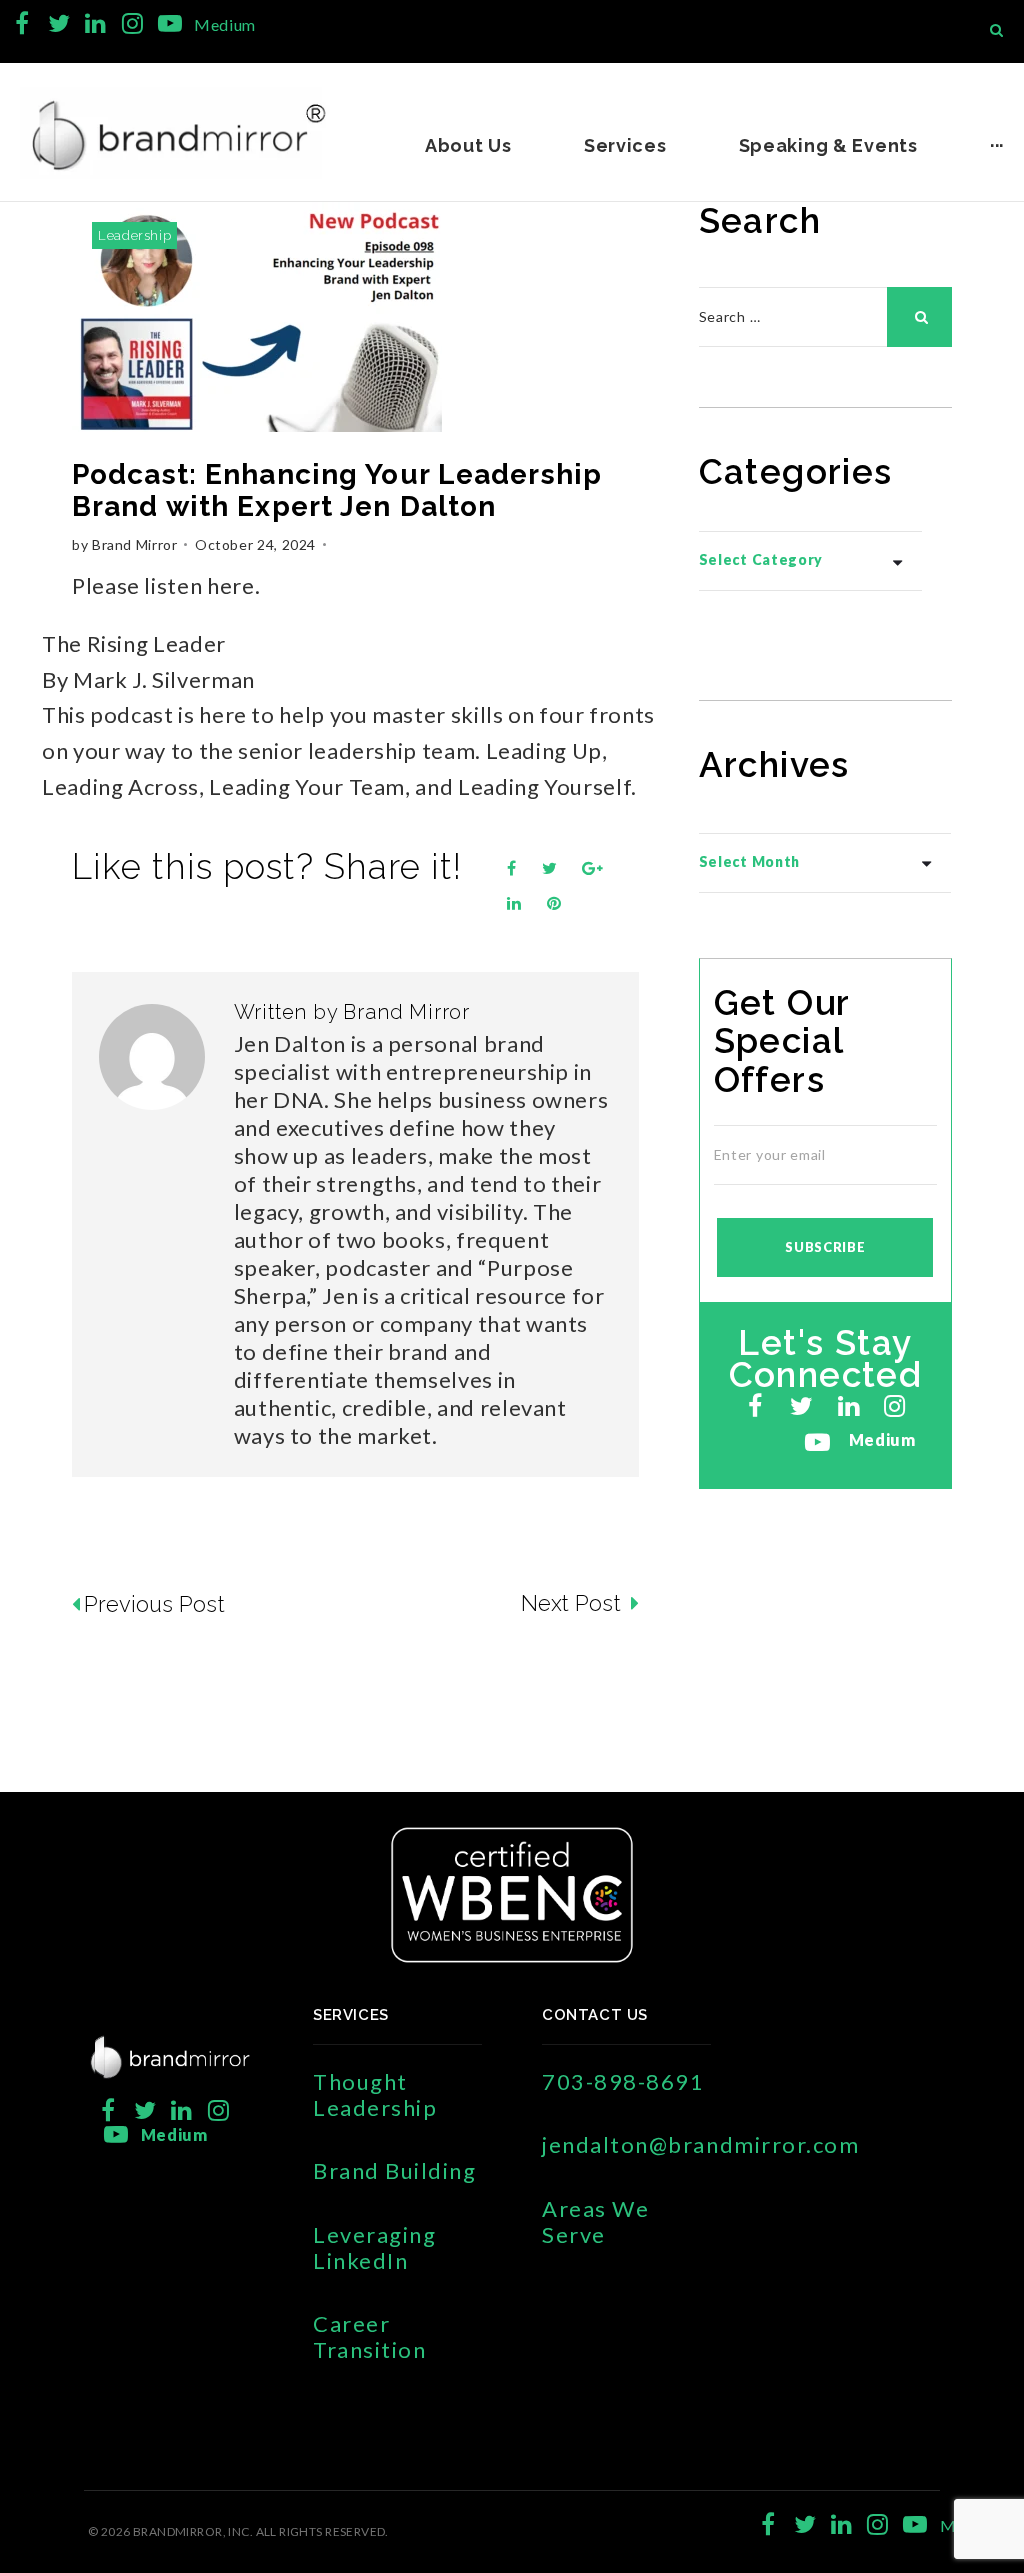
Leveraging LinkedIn (374, 2247)
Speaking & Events (828, 145)
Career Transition (369, 2336)
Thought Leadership (375, 2094)
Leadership (134, 235)
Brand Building (395, 2170)
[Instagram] (132, 23)
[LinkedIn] (95, 23)
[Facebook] (22, 23)
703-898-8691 (623, 2081)
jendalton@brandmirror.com (701, 2144)
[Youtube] (169, 23)
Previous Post (154, 1604)
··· (997, 145)
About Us (468, 145)
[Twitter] (59, 23)
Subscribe (825, 1247)
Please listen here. (166, 585)
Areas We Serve (595, 2221)
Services (625, 145)
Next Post (573, 1603)
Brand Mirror (135, 544)
